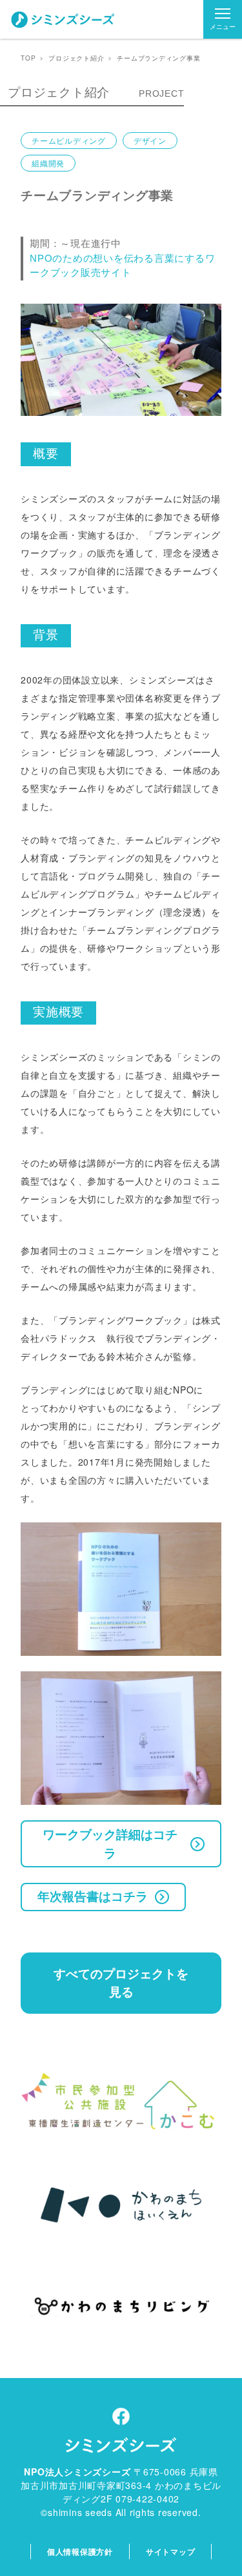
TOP (28, 58)
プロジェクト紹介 (76, 58)
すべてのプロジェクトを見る (121, 1983)
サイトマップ (171, 2551)
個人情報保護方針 (80, 2551)
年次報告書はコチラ (93, 1896)
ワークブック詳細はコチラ (110, 1844)
